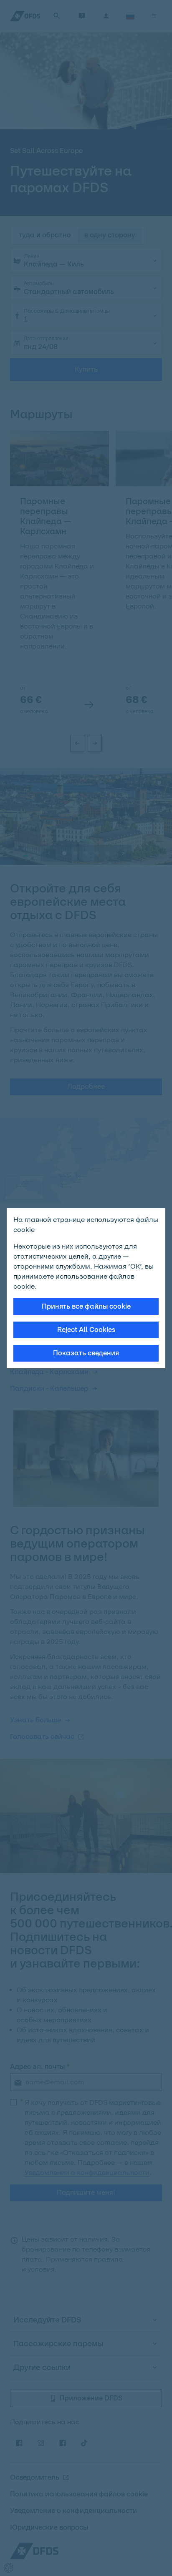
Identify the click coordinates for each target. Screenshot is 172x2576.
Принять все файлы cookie (86, 1306)
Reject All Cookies (86, 1330)
